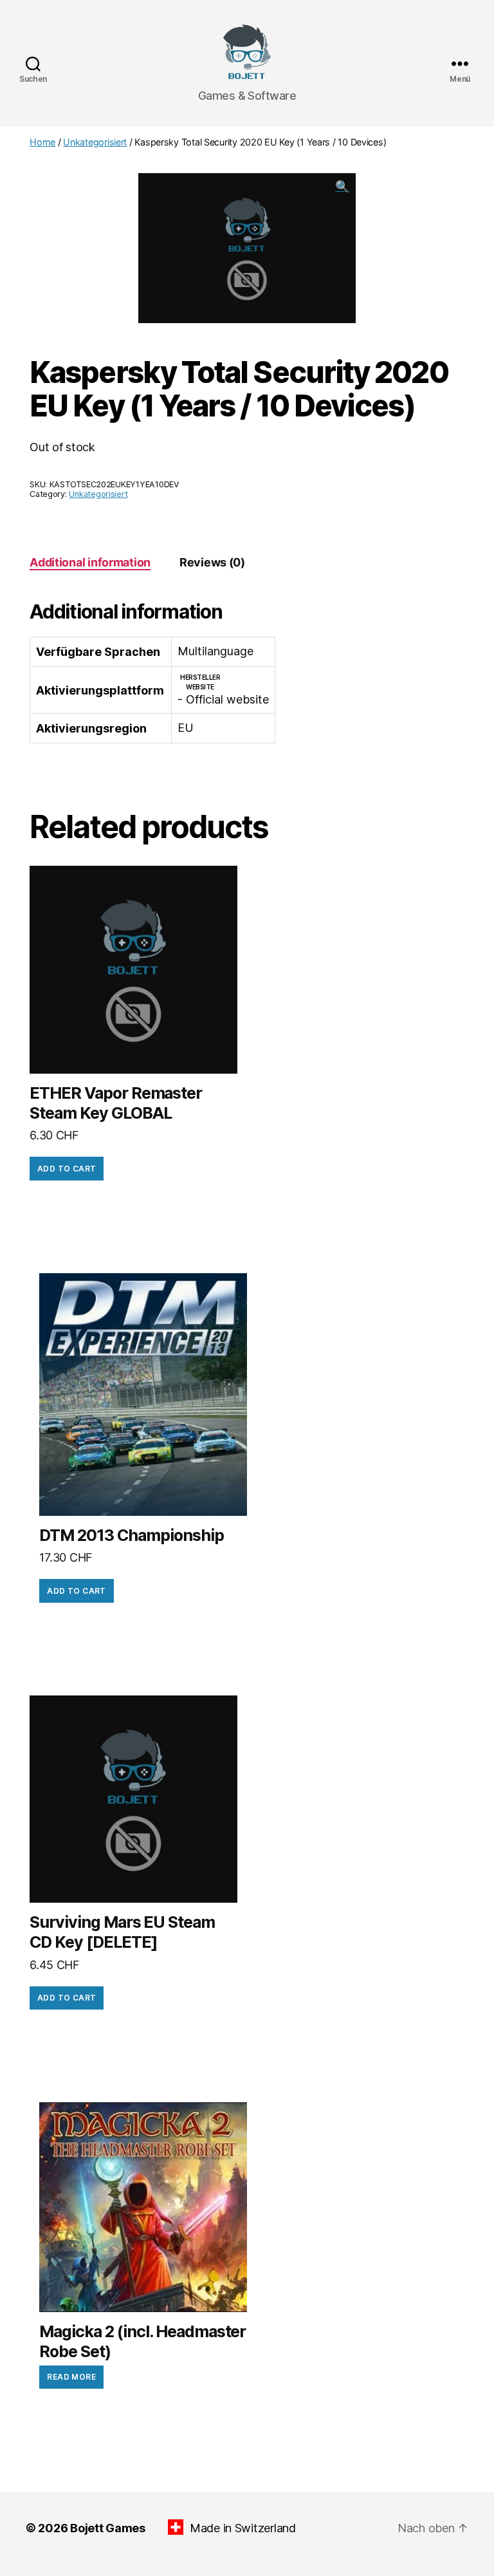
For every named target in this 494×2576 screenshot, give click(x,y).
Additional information (90, 562)
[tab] (90, 562)
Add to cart (67, 1169)
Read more (71, 2377)
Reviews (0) (212, 562)
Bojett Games (108, 2528)
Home (42, 142)
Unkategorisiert (95, 142)
